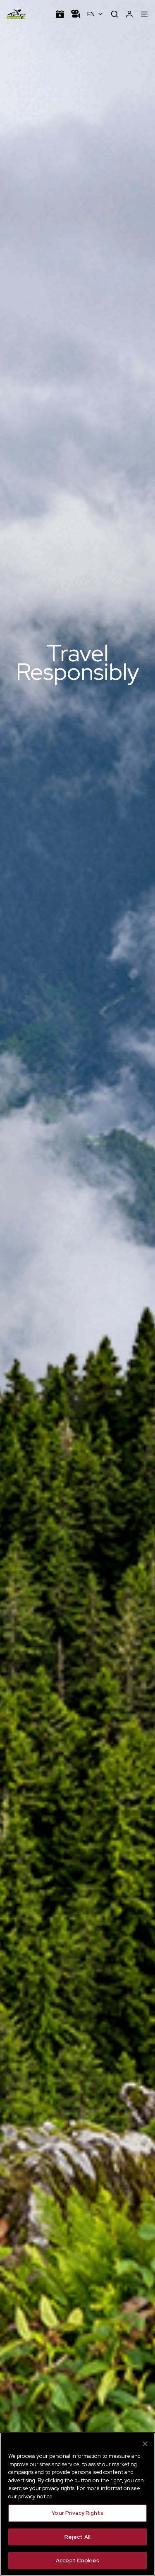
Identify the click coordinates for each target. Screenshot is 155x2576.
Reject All (77, 2537)
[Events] (60, 14)
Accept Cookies (77, 2561)
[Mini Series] (76, 14)
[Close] (145, 2444)
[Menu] (144, 14)
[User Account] (129, 14)
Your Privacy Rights (77, 2513)
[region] (77, 2504)
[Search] (114, 14)
